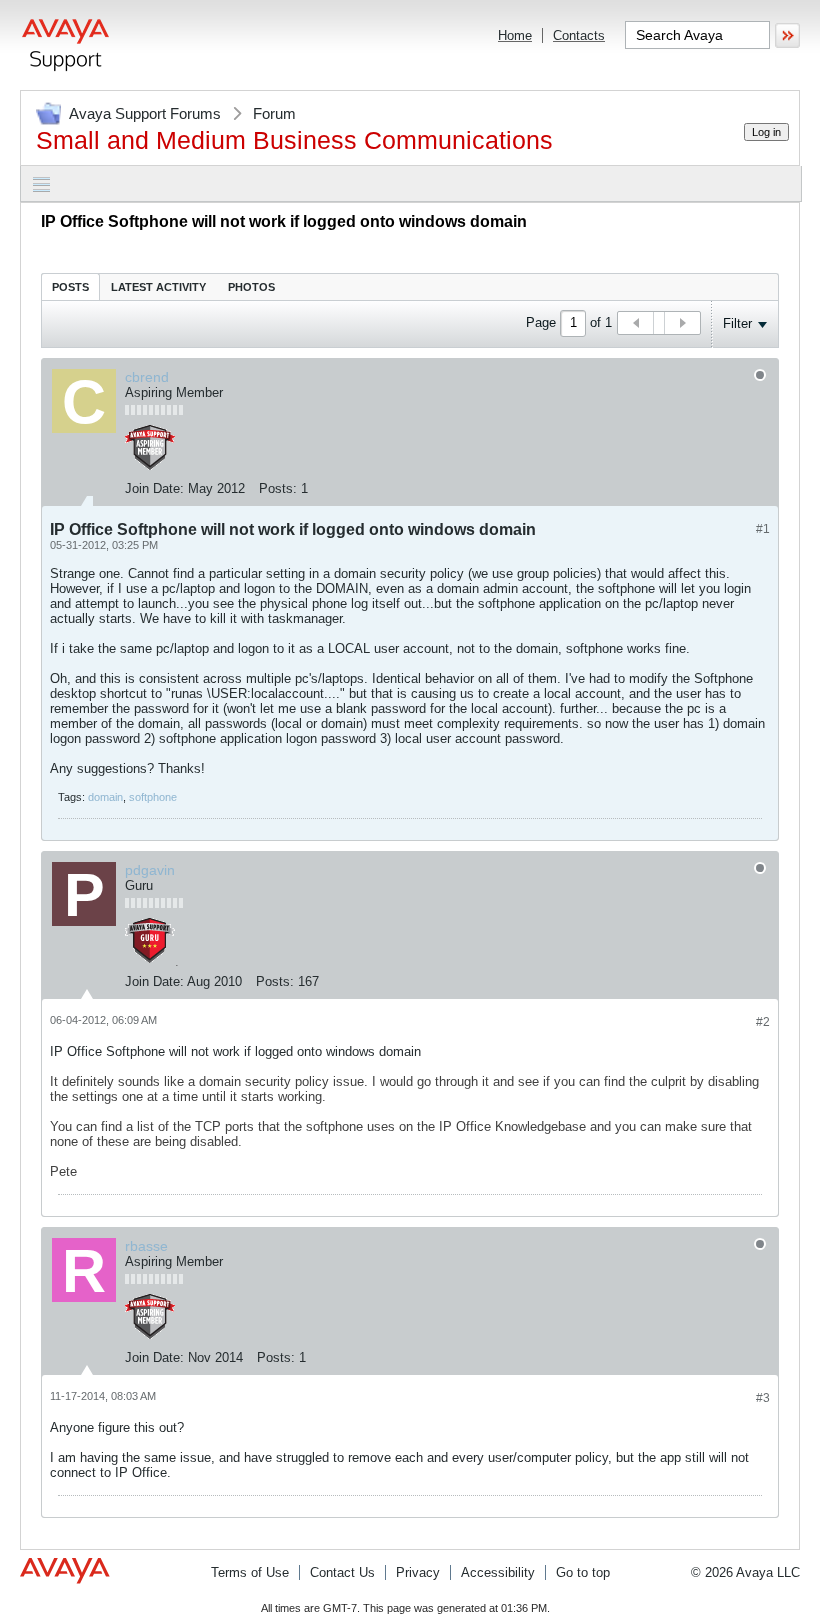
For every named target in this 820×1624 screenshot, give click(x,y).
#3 (763, 1398)
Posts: (278, 488)
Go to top (583, 1572)
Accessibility (498, 1572)
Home (515, 35)
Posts (70, 287)
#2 (763, 1022)
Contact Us (342, 1572)
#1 (763, 529)
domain (105, 797)
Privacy (418, 1572)
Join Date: (154, 488)
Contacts (579, 35)
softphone (153, 797)
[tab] (70, 286)
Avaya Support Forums (145, 113)
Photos (251, 287)
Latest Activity (158, 287)
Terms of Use (250, 1572)
